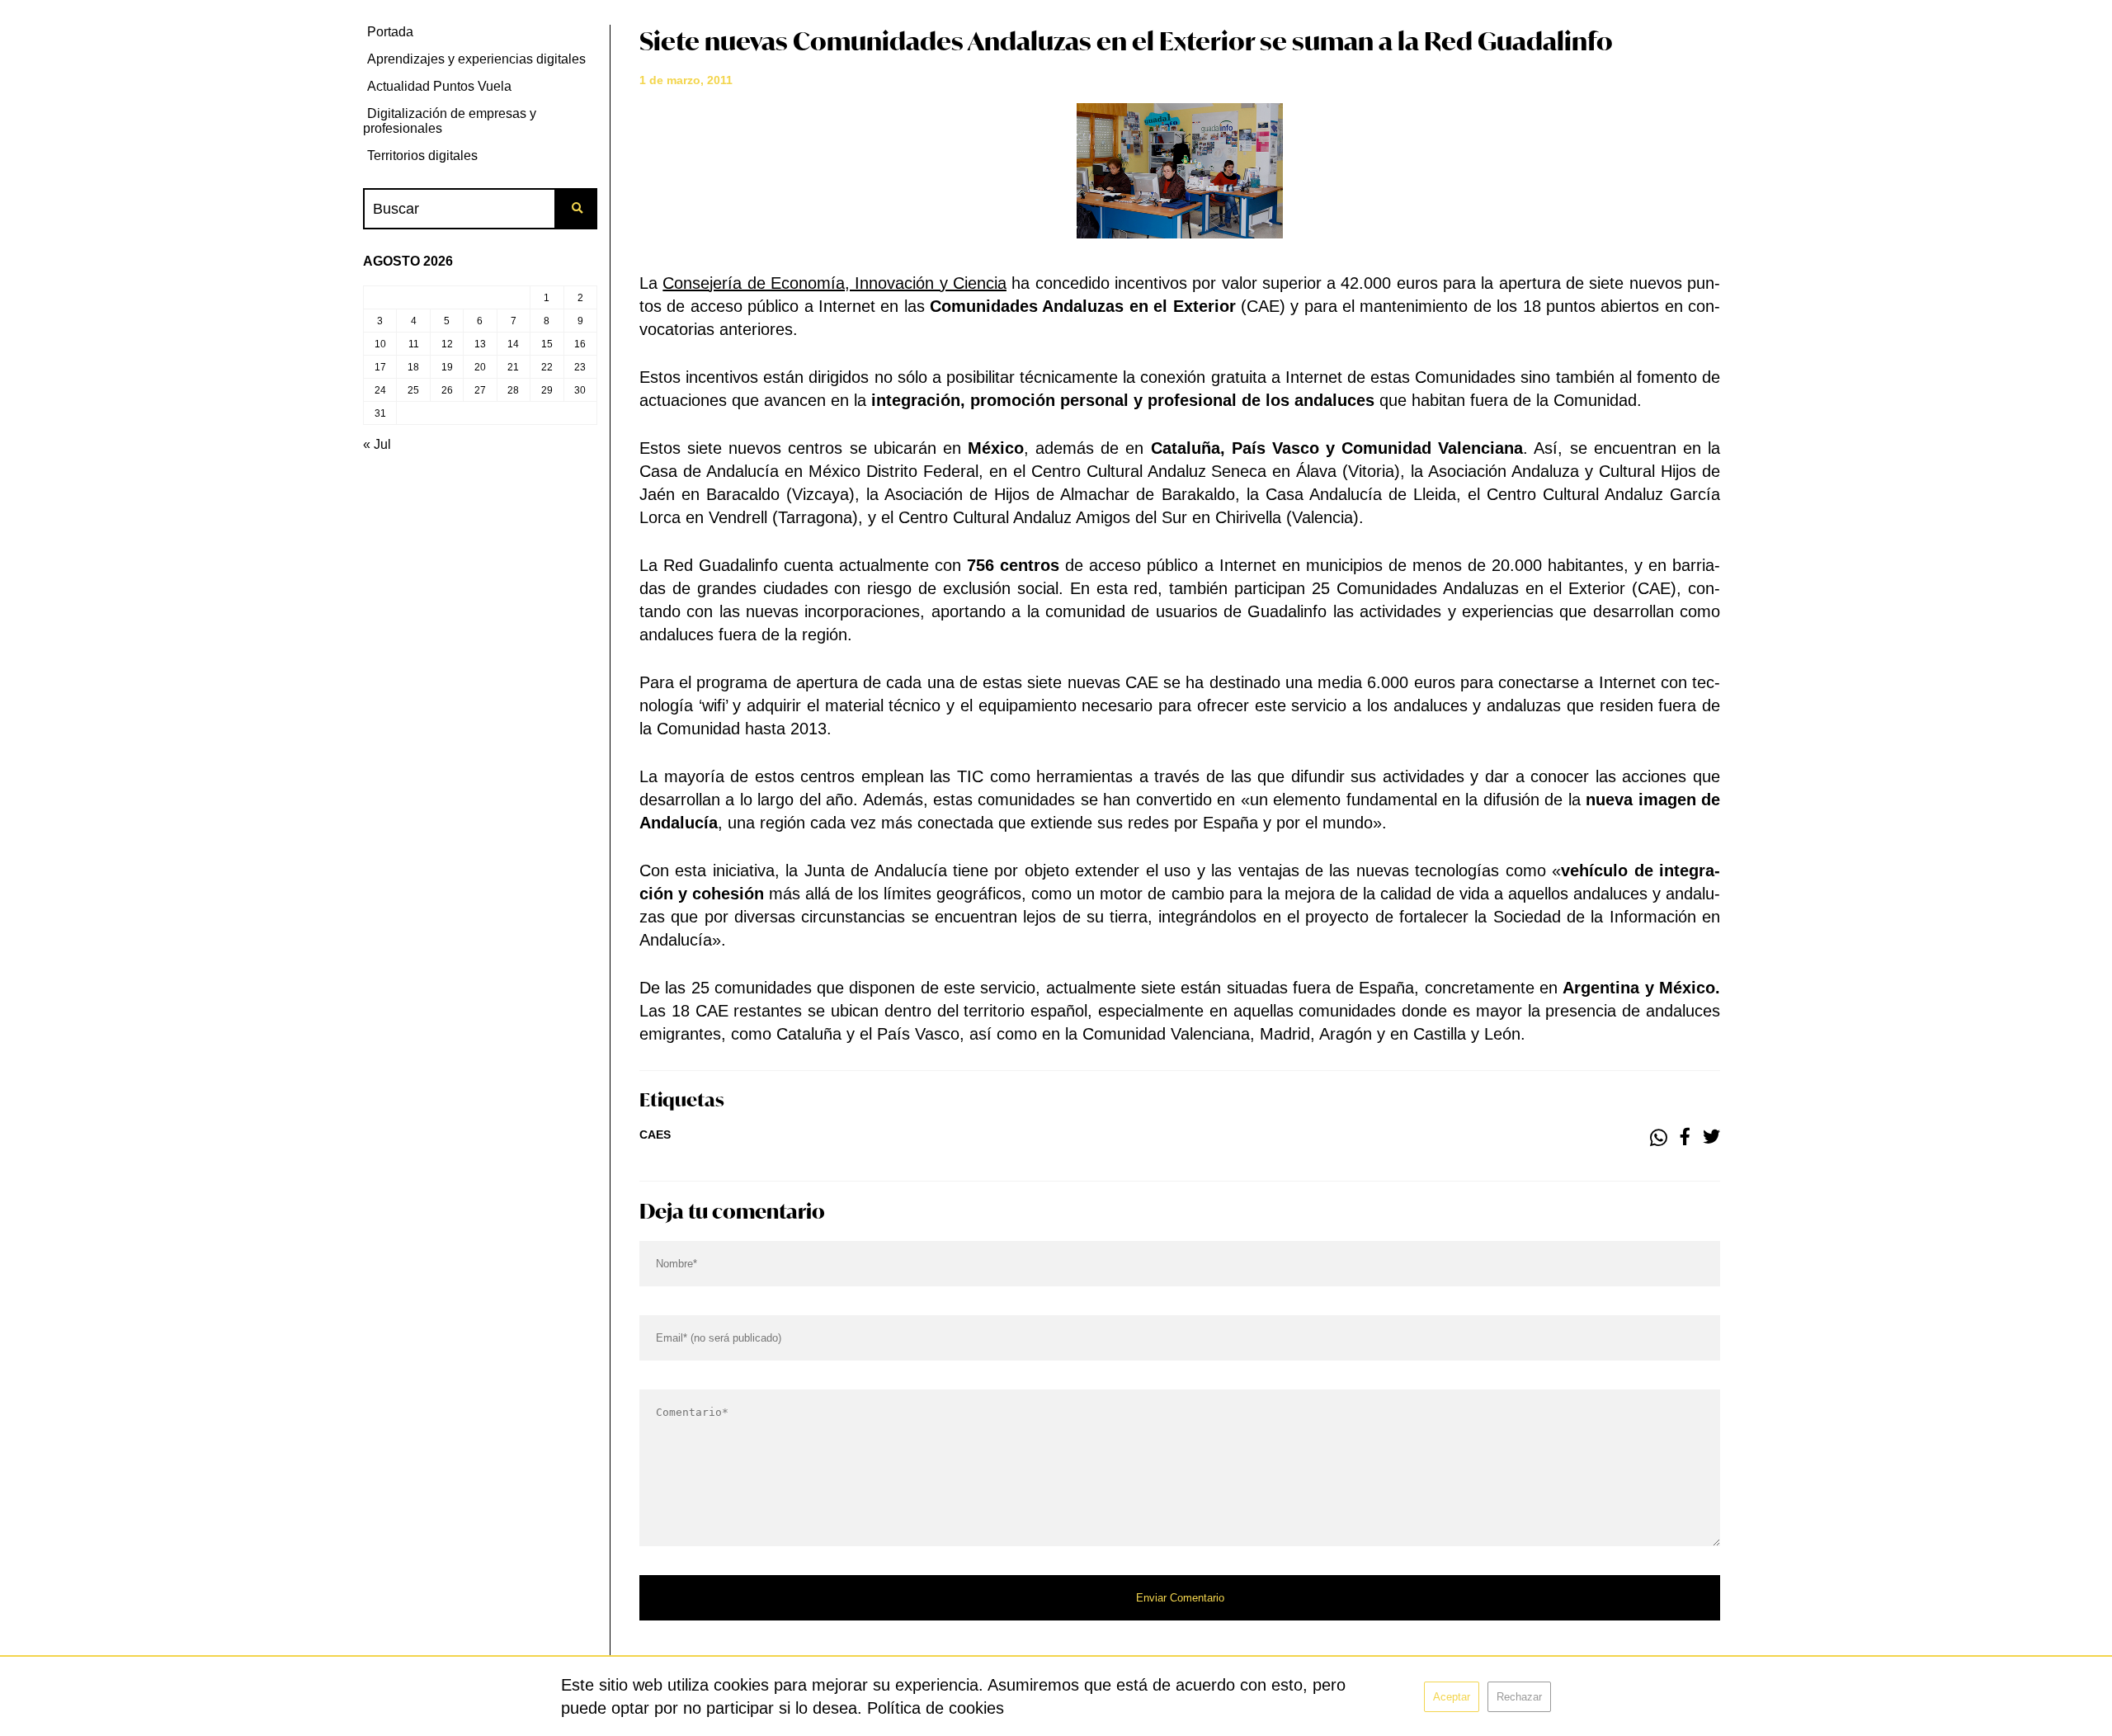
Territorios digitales (422, 156)
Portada (390, 32)
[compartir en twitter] (1711, 1138)
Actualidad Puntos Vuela (439, 86)
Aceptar (1452, 1697)
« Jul (377, 444)
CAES (655, 1135)
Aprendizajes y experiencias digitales (476, 59)
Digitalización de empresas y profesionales (450, 121)
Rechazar (1519, 1697)
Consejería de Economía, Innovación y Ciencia (834, 283)
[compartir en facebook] (1685, 1138)
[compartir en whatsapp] (1659, 1138)
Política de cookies (936, 1708)
